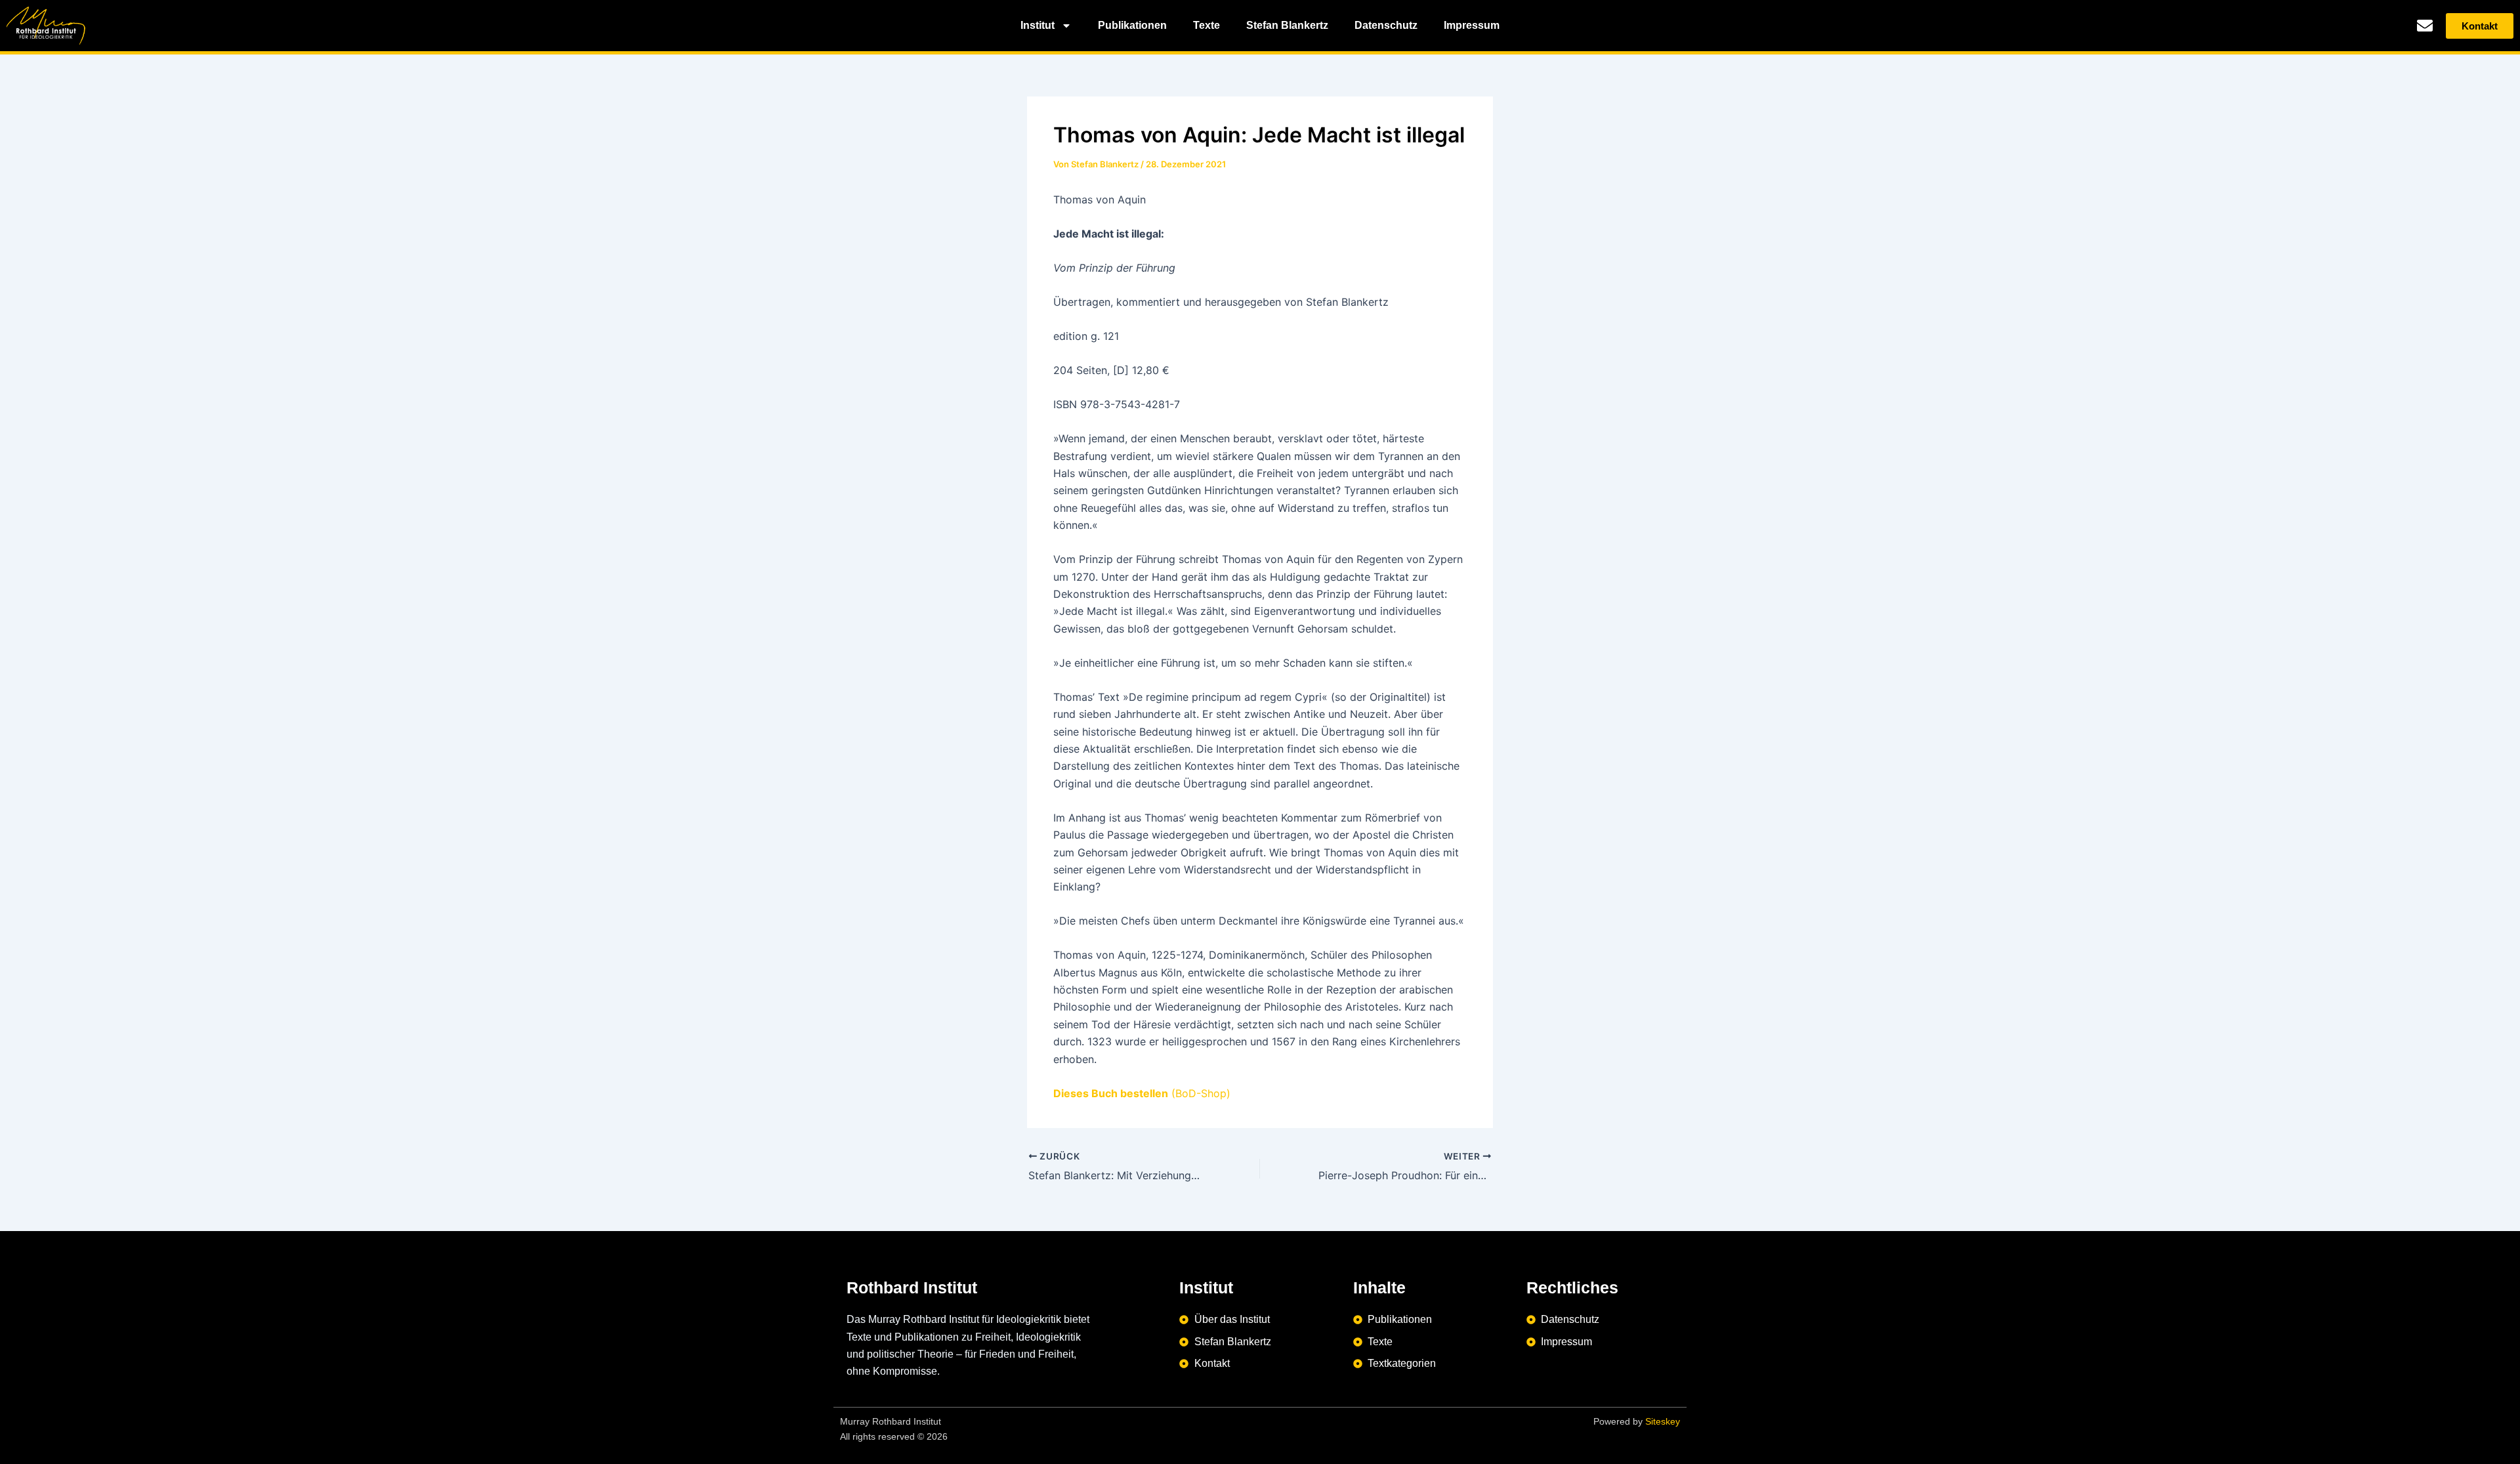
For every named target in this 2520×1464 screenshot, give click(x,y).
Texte (1207, 25)
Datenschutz (1386, 25)
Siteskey (1663, 1421)
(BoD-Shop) (1142, 1093)
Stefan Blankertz (1287, 25)
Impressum (1472, 25)
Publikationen (1132, 25)
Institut (1038, 25)
